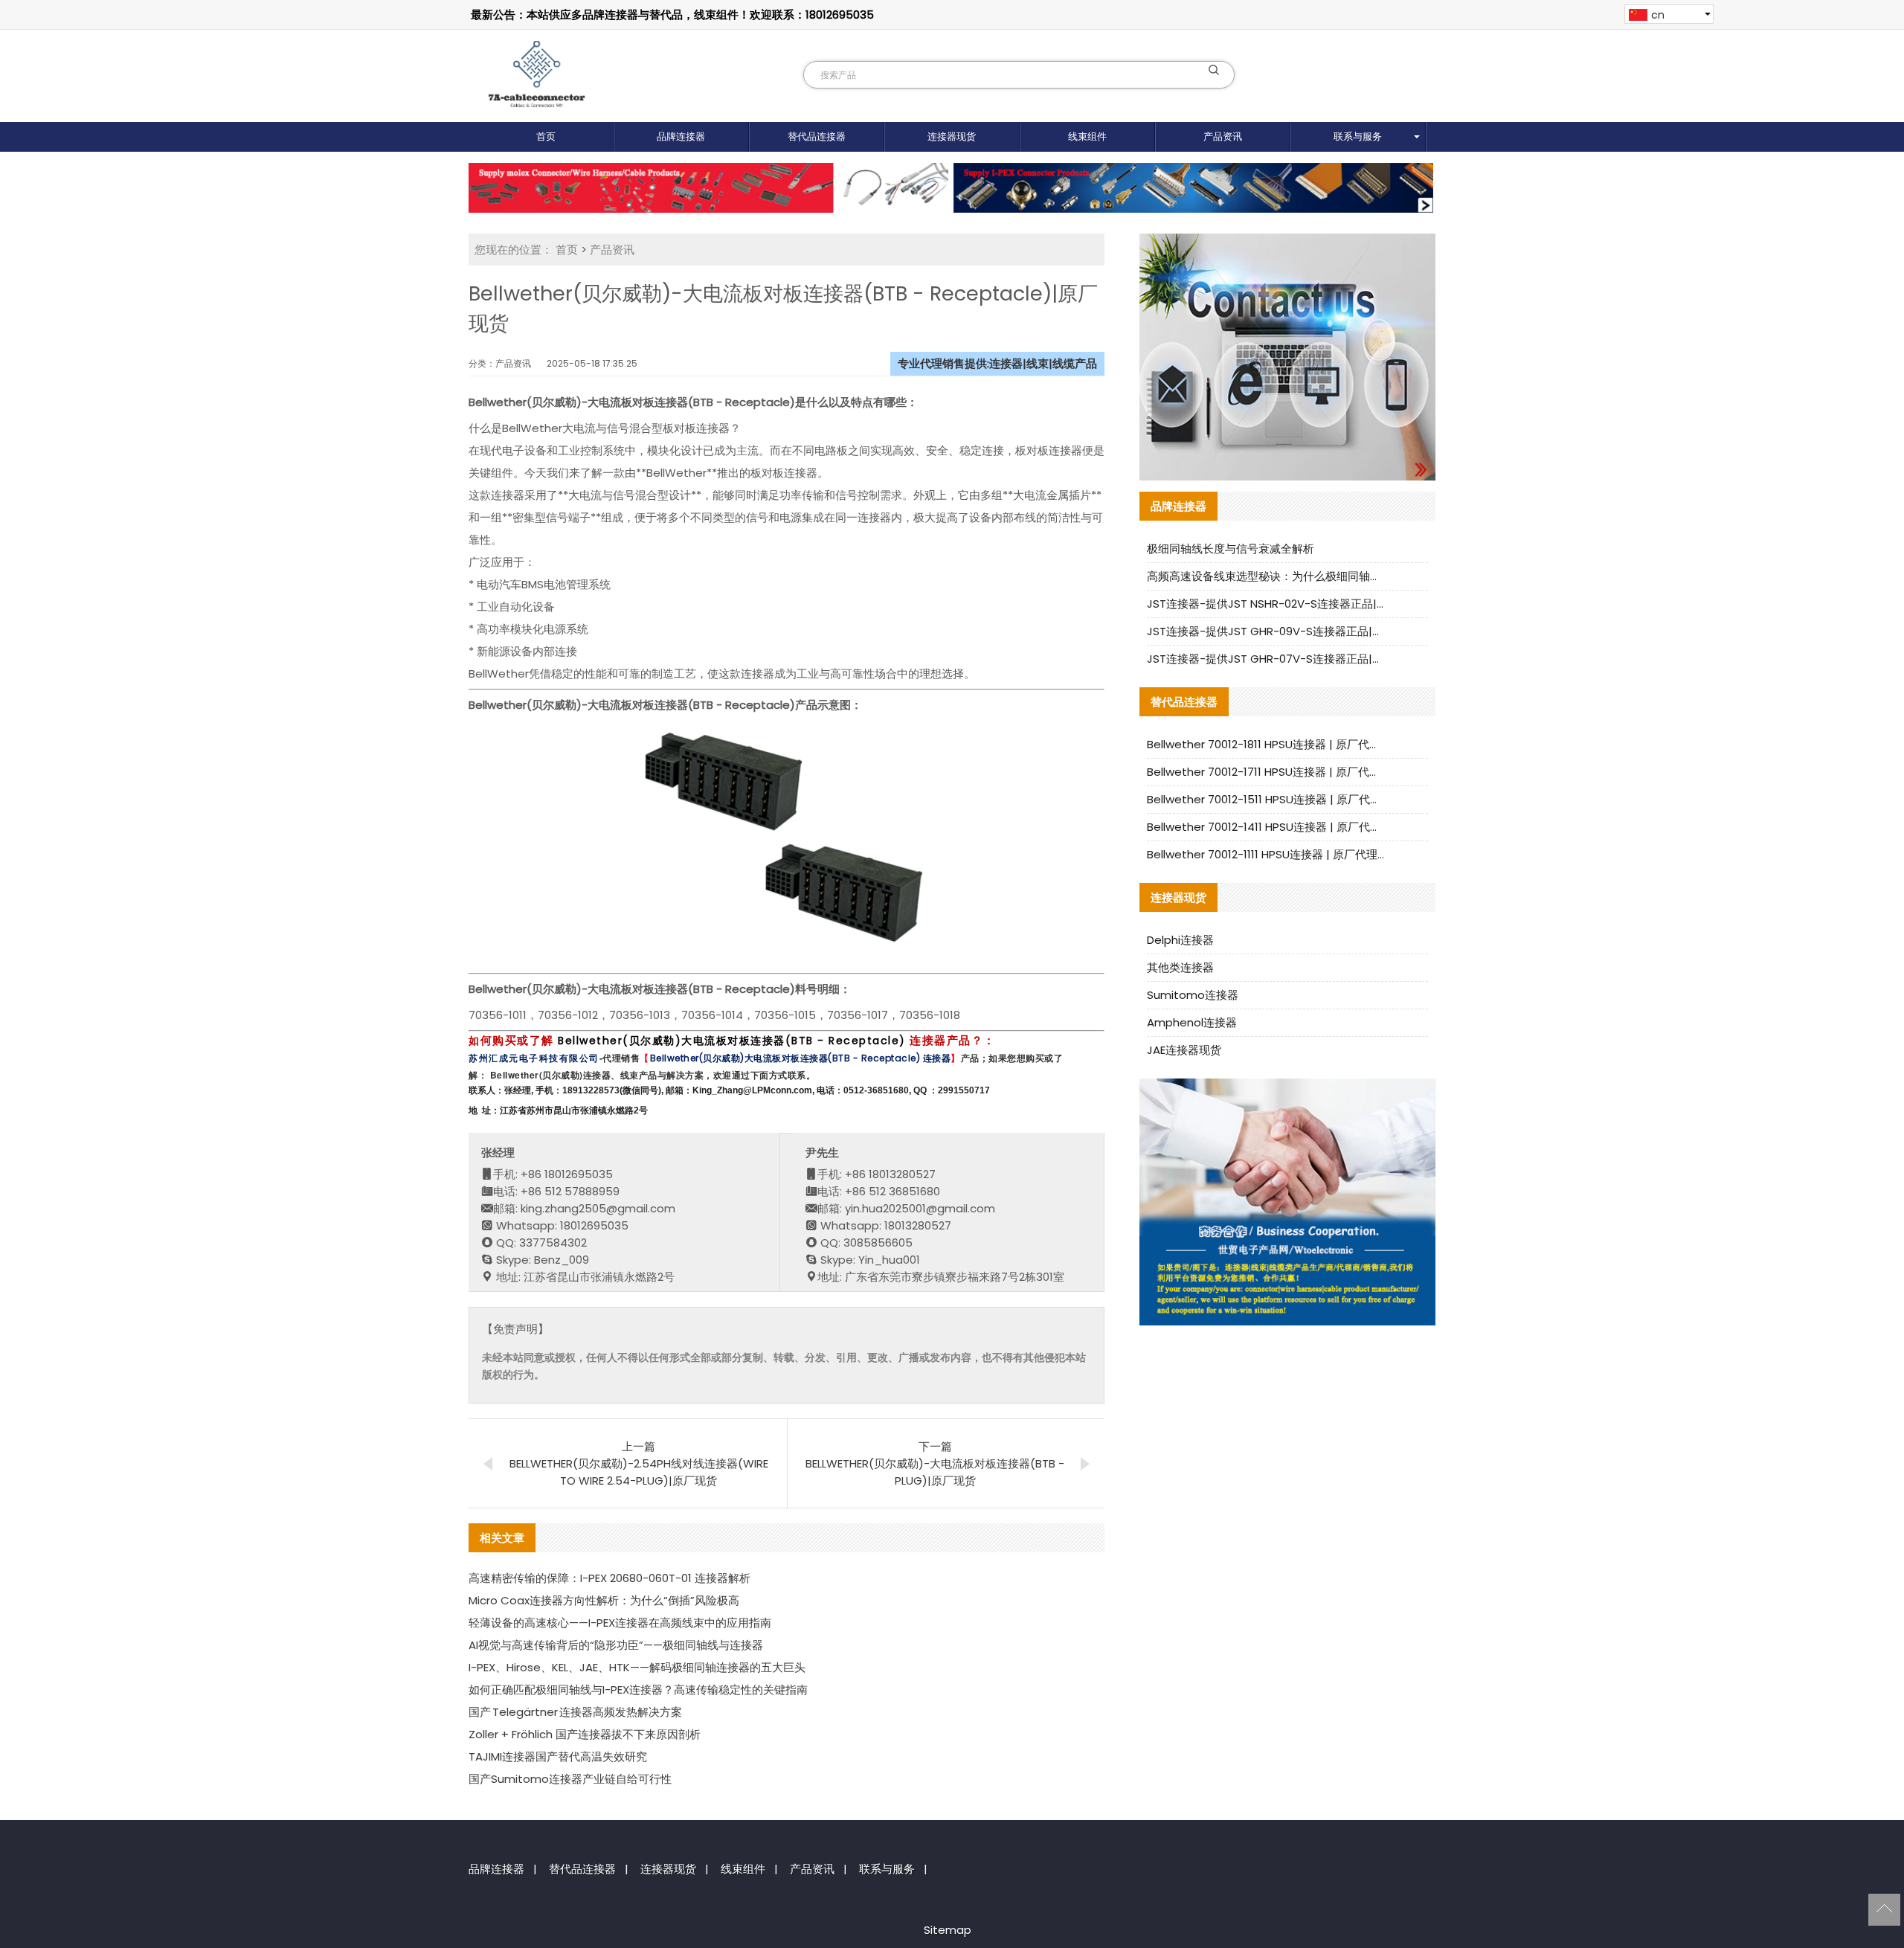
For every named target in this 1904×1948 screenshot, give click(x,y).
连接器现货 (952, 136)
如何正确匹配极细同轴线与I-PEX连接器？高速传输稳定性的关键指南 (638, 1690)
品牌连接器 (681, 136)
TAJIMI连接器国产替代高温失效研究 (558, 1756)
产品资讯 (1223, 136)
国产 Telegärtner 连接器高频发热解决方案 (575, 1712)
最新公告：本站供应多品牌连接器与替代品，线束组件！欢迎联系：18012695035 (672, 15)
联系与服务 (1358, 136)
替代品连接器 (817, 136)
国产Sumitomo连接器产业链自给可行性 (570, 1779)
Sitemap (948, 1930)
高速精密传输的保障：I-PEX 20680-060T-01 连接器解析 (610, 1578)
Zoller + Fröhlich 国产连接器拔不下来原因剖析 (585, 1734)
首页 (546, 136)
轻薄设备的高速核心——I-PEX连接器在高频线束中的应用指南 (620, 1623)
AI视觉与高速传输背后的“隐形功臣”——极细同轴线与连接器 (616, 1645)
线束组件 (1087, 136)
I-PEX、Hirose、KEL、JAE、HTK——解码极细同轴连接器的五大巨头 (637, 1667)
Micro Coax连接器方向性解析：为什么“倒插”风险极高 (604, 1600)
